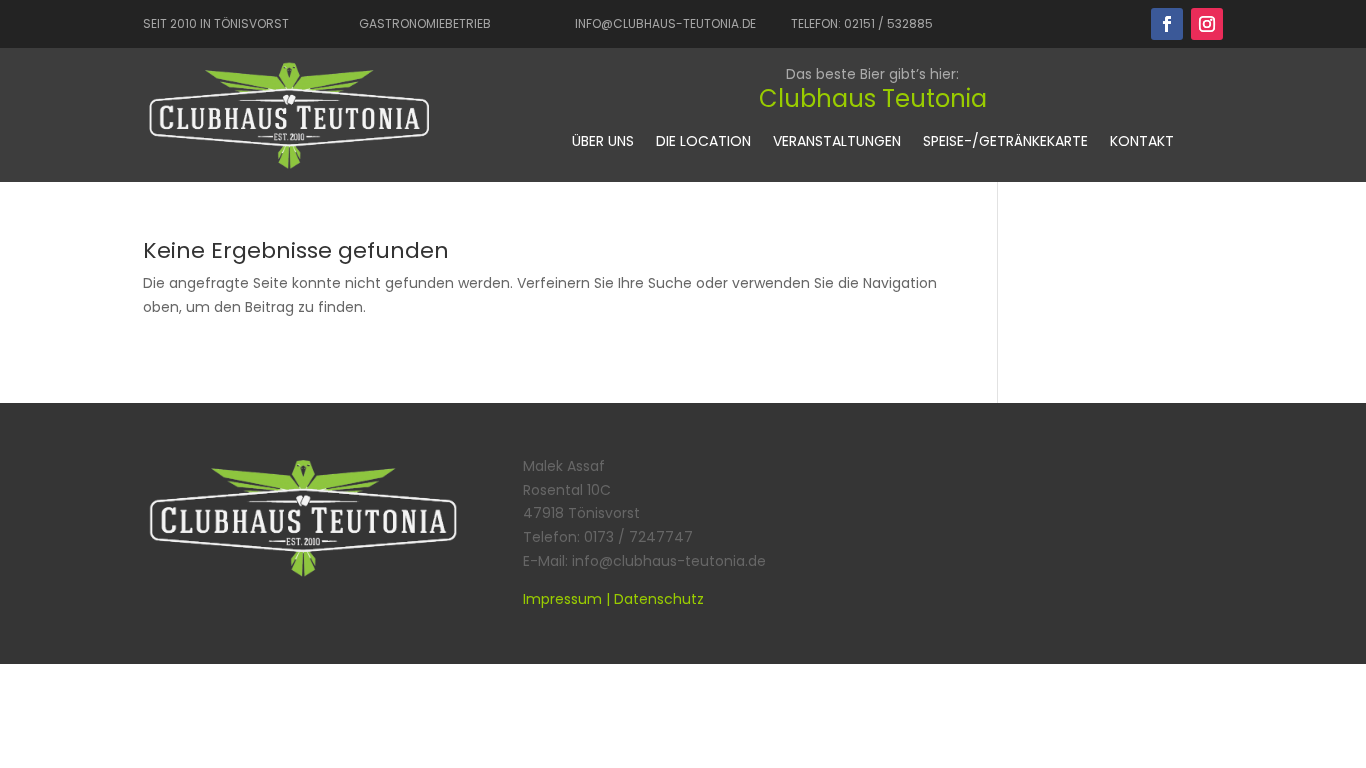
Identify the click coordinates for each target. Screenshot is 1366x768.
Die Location (703, 142)
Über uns (603, 142)
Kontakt (1142, 142)
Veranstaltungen (837, 142)
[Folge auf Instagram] (1207, 24)
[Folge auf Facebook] (1167, 24)
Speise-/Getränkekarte (1005, 142)
